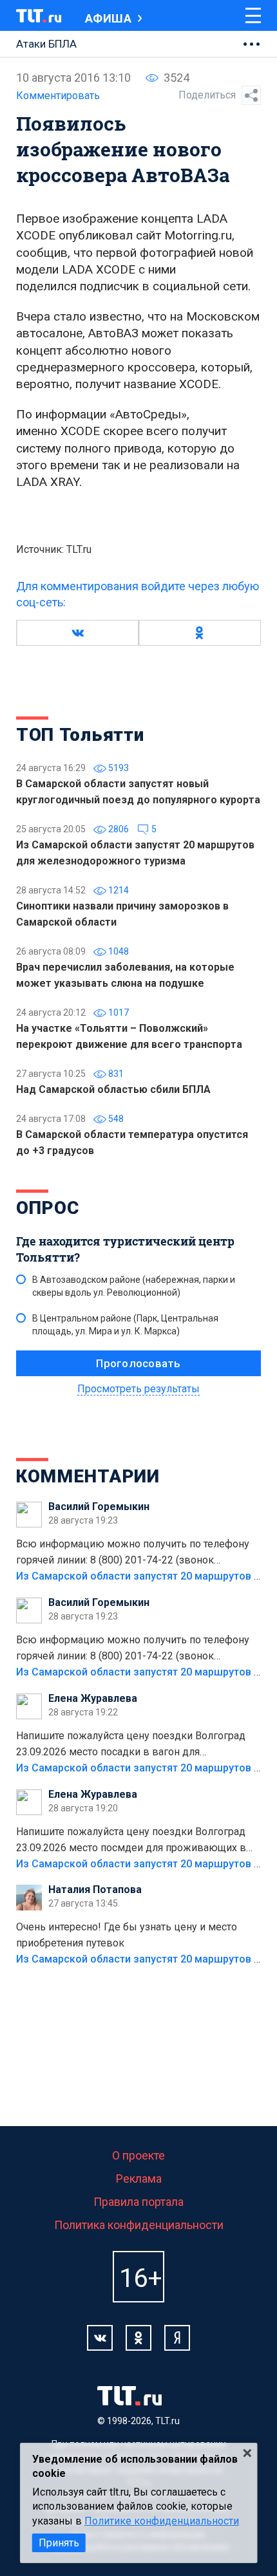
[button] (77, 633)
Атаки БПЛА (46, 44)
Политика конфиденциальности (139, 2225)
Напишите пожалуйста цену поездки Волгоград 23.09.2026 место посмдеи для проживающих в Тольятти (131, 1841)
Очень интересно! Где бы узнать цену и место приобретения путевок (127, 1935)
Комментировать (58, 96)
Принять (59, 2543)
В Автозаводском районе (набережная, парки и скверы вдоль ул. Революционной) (134, 1286)
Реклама (139, 2179)
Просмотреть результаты (138, 1389)
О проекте (138, 2155)
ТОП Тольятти (80, 735)
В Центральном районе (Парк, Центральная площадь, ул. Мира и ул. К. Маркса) (125, 1325)
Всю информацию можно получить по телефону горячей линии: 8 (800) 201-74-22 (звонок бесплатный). (133, 1553)
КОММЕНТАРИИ (88, 1476)
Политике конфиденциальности (162, 2521)
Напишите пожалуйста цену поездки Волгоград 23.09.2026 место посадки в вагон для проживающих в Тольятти (131, 1745)
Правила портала (138, 2202)
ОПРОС (48, 1208)
